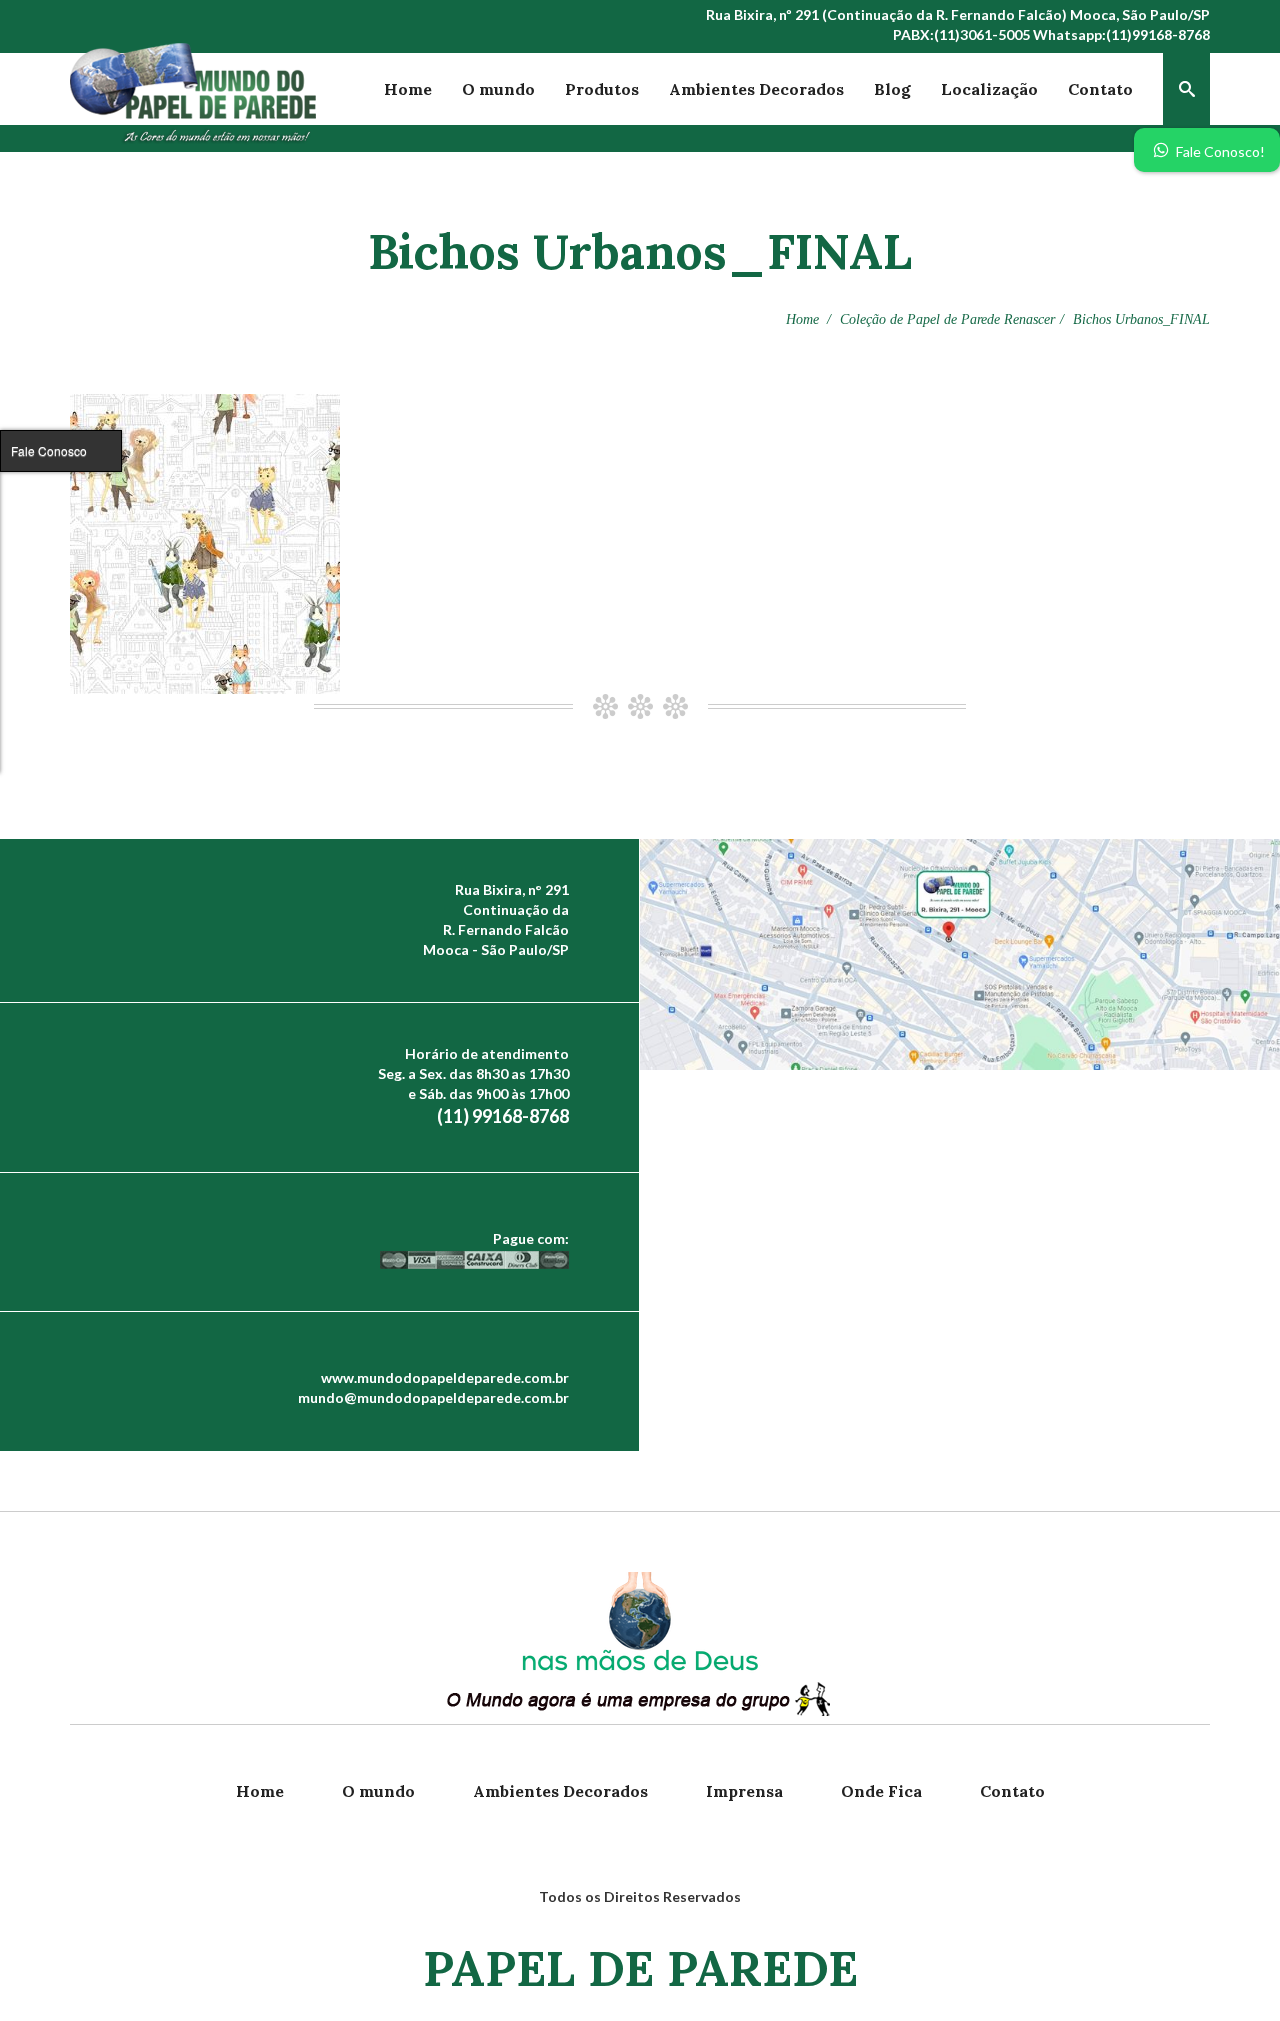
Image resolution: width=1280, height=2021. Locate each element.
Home (408, 89)
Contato (1100, 89)
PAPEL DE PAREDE (640, 1968)
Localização (989, 89)
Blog (892, 89)
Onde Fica (881, 1791)
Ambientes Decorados (756, 89)
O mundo (498, 89)
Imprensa (744, 1791)
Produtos (602, 89)
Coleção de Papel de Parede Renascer (947, 319)
